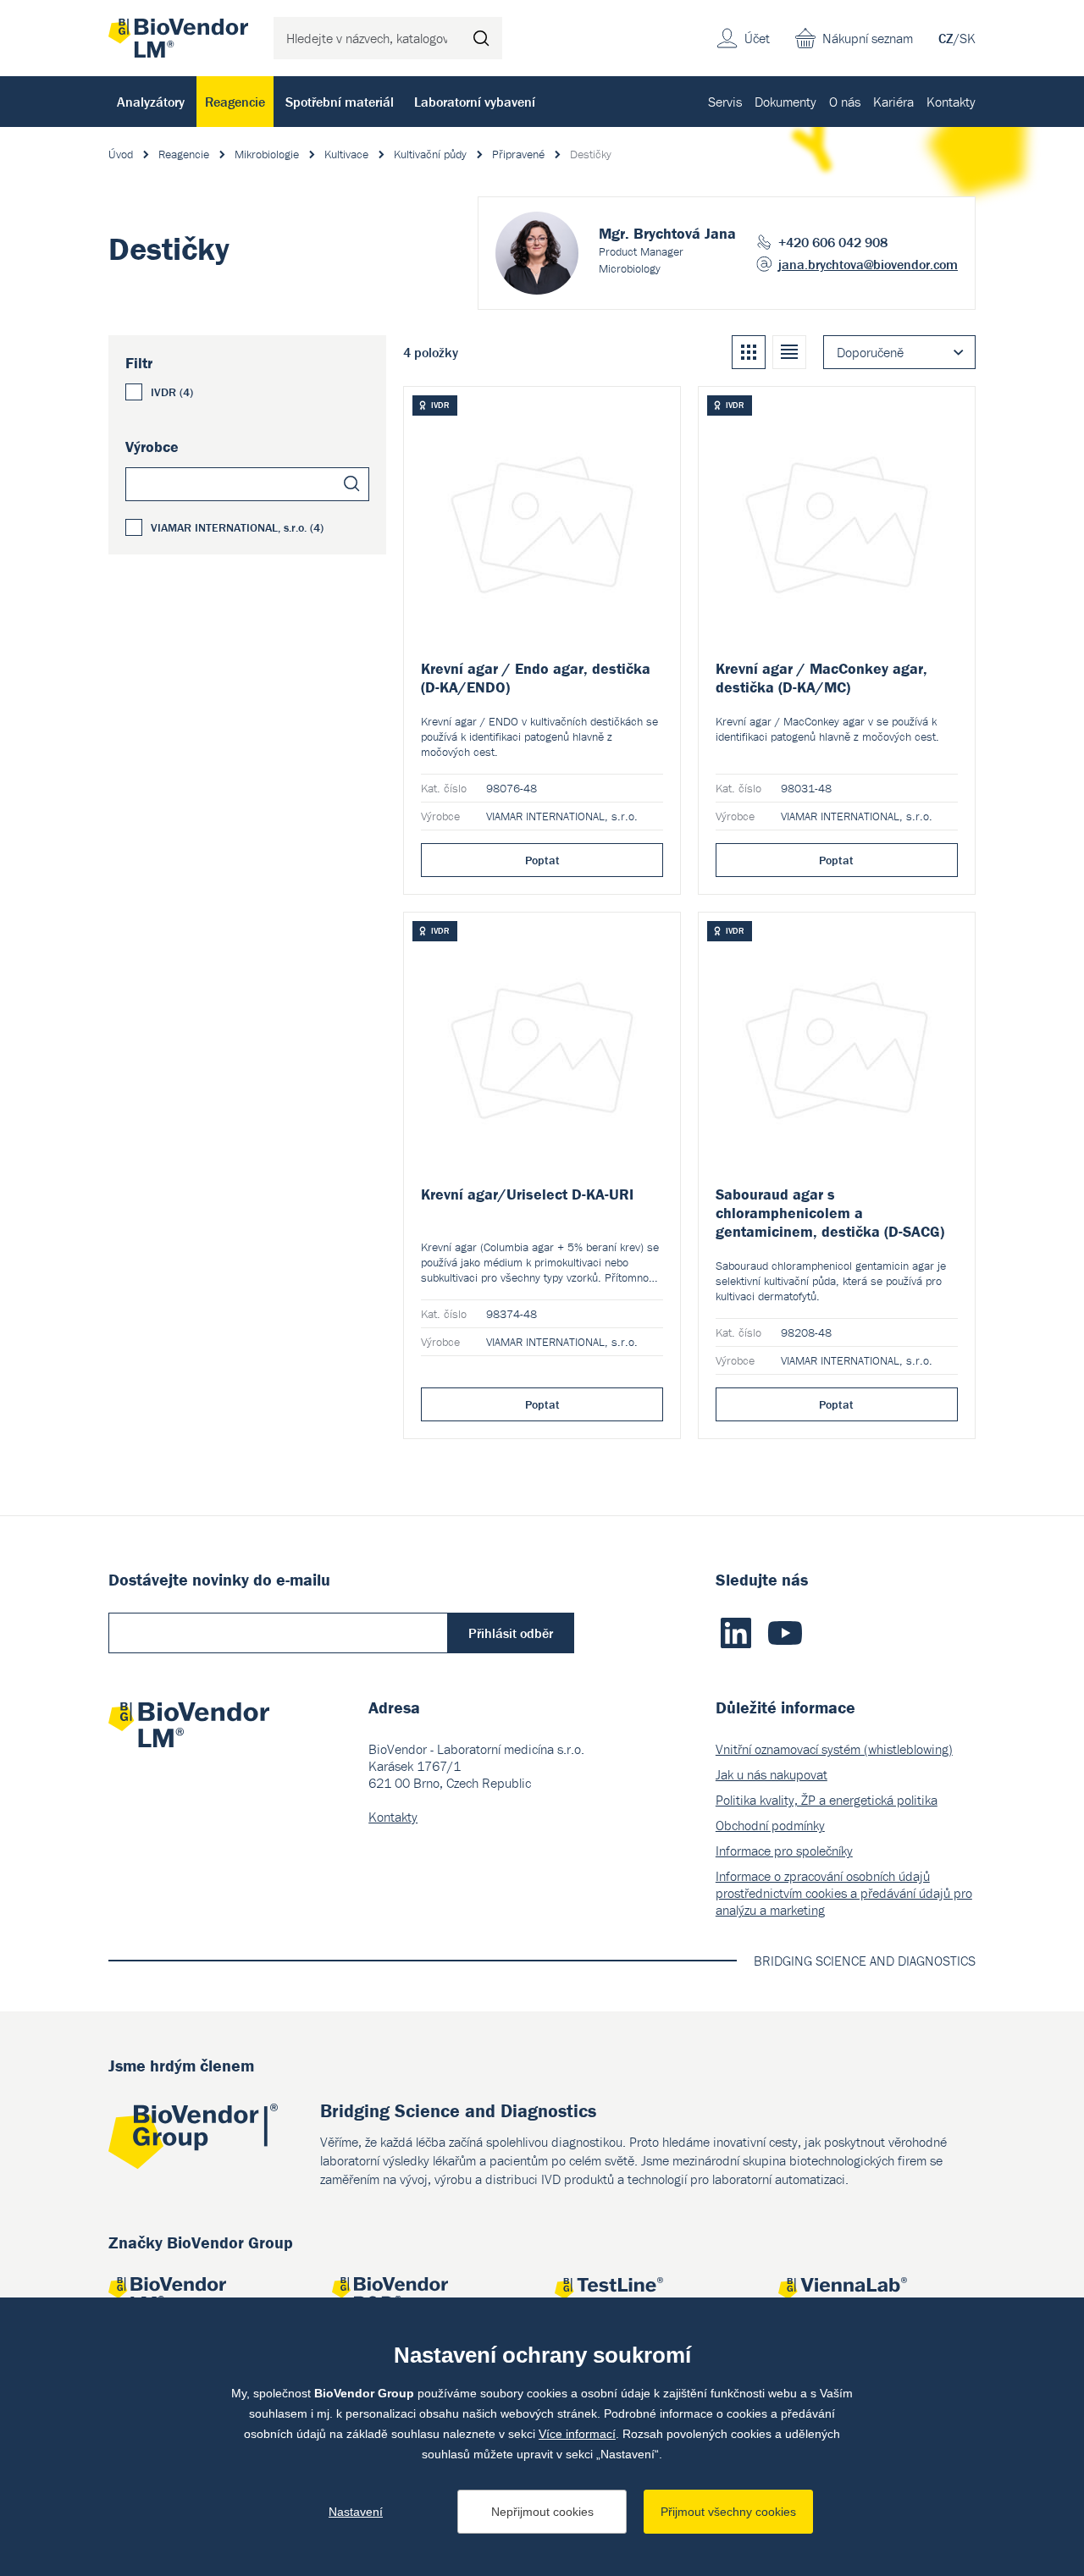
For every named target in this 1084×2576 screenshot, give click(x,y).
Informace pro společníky (784, 1851)
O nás (845, 102)
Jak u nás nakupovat (772, 1774)
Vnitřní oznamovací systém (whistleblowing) (834, 1749)
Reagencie (235, 102)
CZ (946, 38)
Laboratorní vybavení (475, 102)
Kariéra (893, 102)
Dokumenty (785, 102)
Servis (725, 102)
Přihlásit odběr (511, 1633)
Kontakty (951, 102)
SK (968, 38)
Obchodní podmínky (770, 1825)
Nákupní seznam (868, 38)
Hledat (481, 38)
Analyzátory (151, 102)
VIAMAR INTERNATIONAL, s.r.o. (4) (237, 527)
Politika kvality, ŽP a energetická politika (827, 1800)
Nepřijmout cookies (542, 2512)
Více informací (577, 2434)
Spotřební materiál (340, 102)
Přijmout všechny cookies (728, 2512)
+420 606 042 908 (833, 242)
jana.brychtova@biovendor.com (868, 264)
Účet (757, 38)
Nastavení (356, 2512)
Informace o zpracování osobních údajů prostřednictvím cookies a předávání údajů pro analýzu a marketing (844, 1893)
